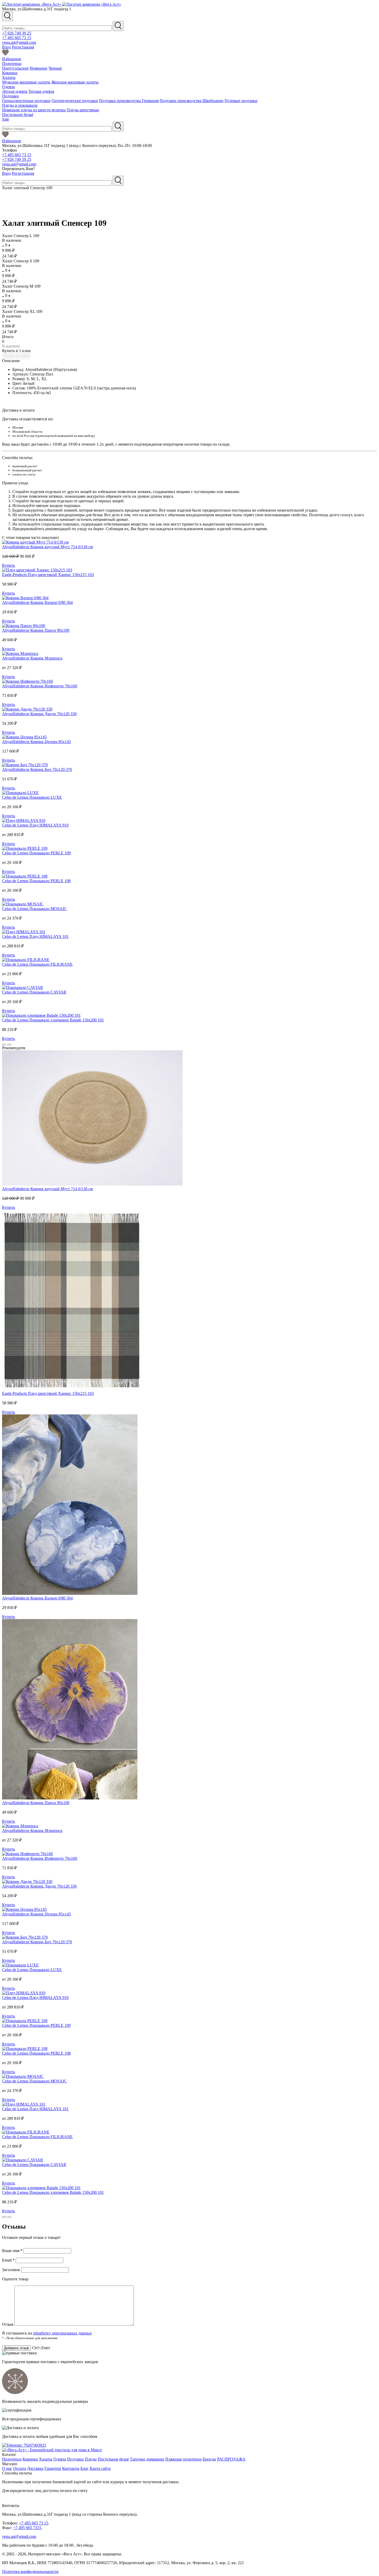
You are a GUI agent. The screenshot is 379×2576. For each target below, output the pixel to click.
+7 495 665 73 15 (17, 38)
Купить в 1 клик (16, 351)
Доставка (35, 2468)
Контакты (71, 2468)
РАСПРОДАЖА (231, 2459)
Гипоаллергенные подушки (26, 101)
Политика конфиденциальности (30, 2571)
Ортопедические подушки (75, 101)
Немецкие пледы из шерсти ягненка (34, 110)
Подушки (10, 96)
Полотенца (12, 64)
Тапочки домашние (147, 2459)
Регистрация (23, 47)
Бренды (209, 2459)
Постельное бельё (18, 115)
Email (8, 2260)
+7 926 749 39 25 (17, 33)
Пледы (91, 2459)
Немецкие (39, 68)
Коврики (10, 73)
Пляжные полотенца (183, 2459)
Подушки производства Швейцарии (192, 101)
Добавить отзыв (17, 2348)
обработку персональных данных (62, 2333)
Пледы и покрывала (20, 105)
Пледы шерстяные (83, 110)
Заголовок (12, 2270)
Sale (6, 119)
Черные (55, 68)
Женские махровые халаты (75, 82)
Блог (85, 2468)
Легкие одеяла (15, 91)
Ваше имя (12, 2251)
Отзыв (8, 2324)
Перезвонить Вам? (18, 169)
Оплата (20, 2468)
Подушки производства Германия (129, 101)
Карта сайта (100, 2468)
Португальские (15, 68)
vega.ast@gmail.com (19, 42)
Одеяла (8, 87)
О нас (7, 2468)
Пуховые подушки (241, 101)
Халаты (9, 77)
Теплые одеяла (41, 91)
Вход (6, 47)
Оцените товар (15, 2279)
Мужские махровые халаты (26, 82)
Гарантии (53, 2468)
